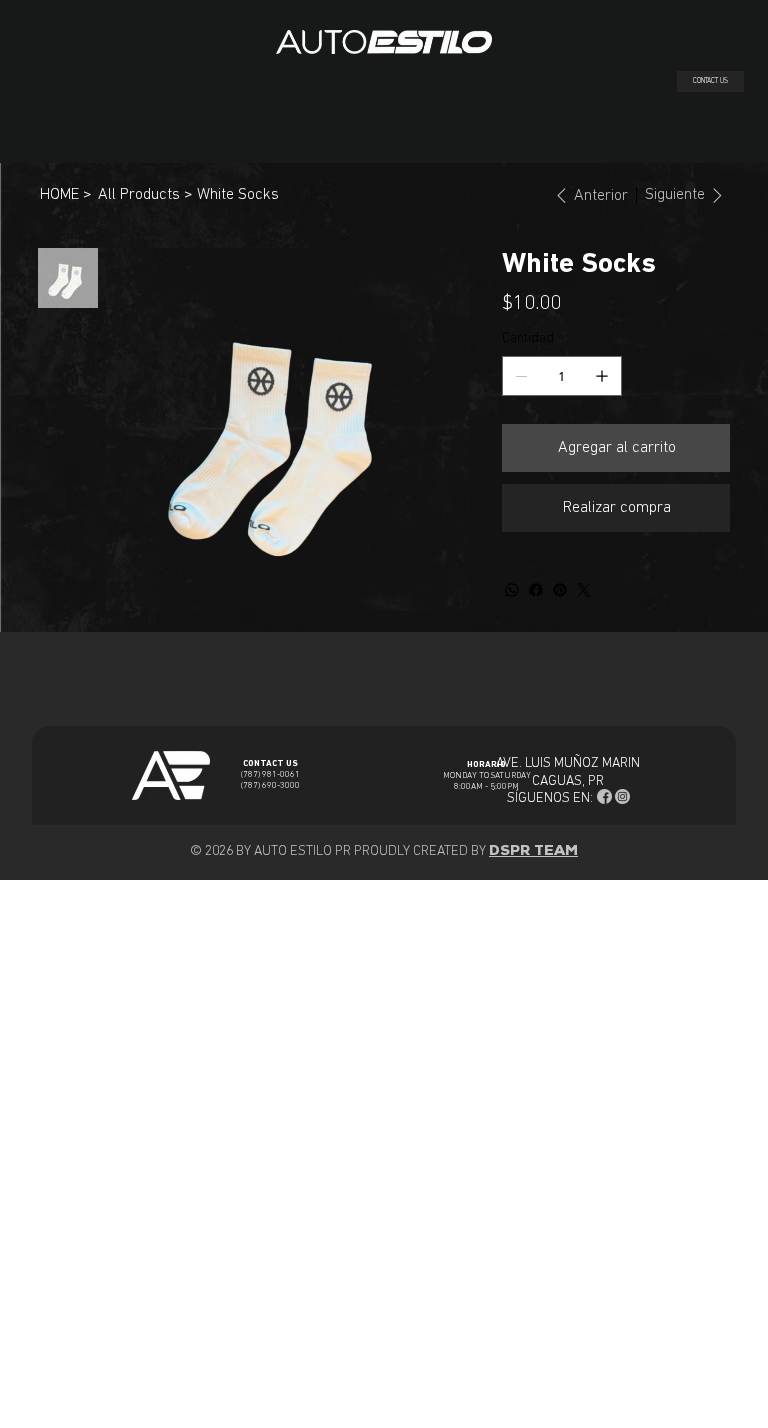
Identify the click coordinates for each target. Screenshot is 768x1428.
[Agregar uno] (602, 376)
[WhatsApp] (512, 590)
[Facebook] (536, 590)
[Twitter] (584, 590)
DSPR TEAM (533, 851)
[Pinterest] (560, 590)
